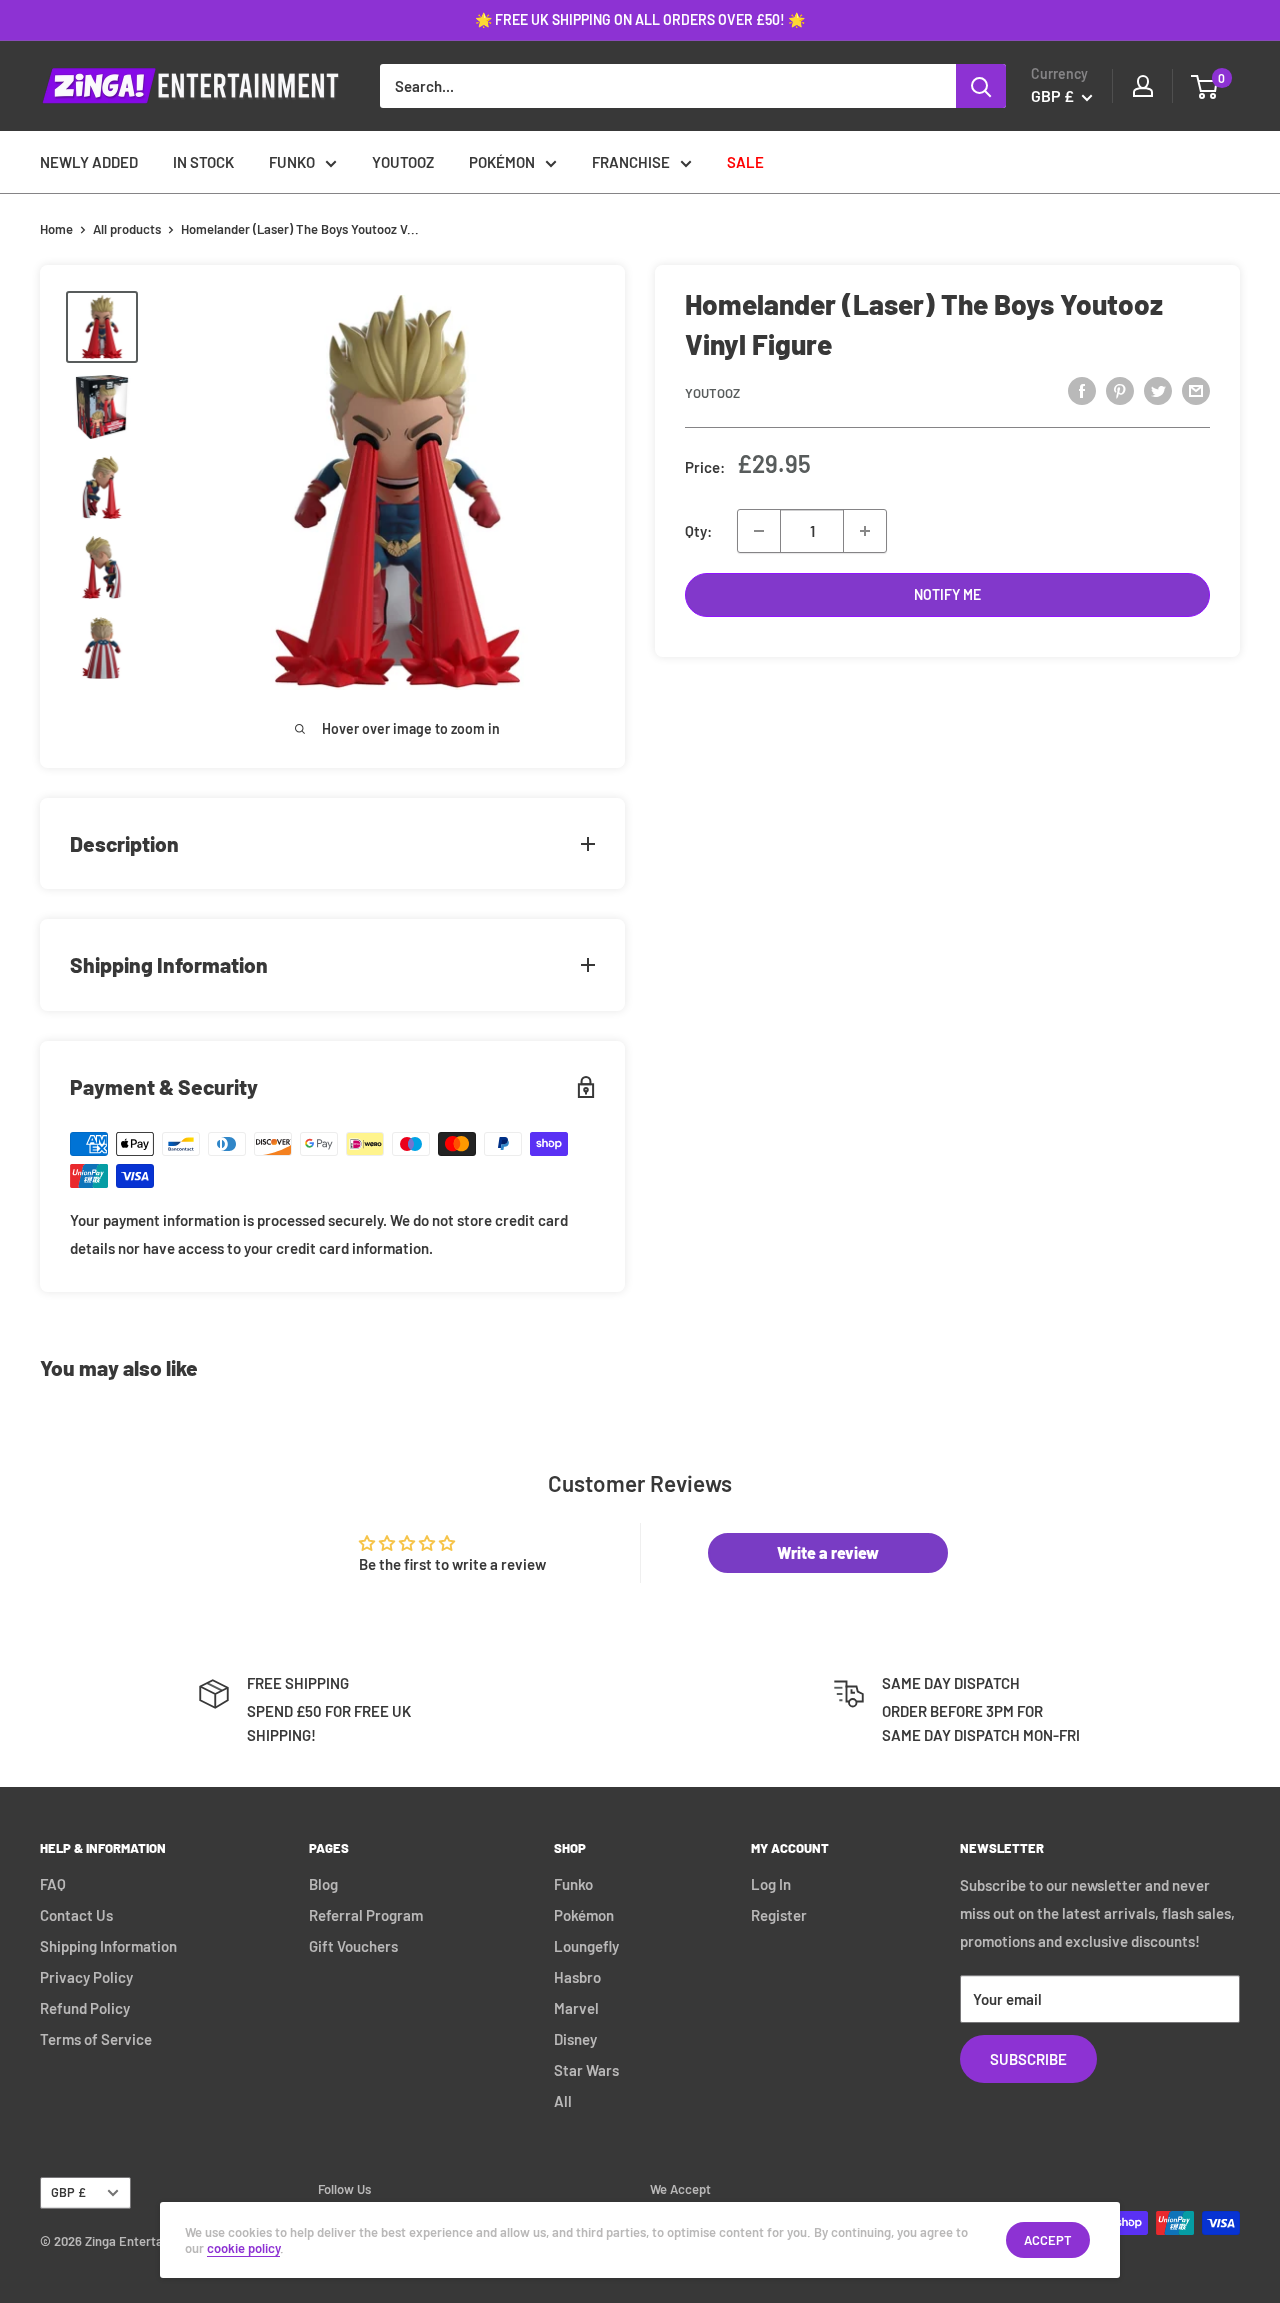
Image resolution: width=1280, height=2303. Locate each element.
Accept (1048, 2240)
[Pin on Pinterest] (1120, 390)
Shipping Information (108, 1946)
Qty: (698, 531)
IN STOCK (203, 162)
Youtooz (712, 393)
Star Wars (586, 2070)
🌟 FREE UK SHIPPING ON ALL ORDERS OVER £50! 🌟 (640, 19)
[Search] (981, 86)
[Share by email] (1196, 390)
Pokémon (584, 1915)
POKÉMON (502, 162)
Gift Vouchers (353, 1946)
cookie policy (243, 2248)
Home (56, 229)
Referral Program (366, 1915)
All (563, 2101)
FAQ (53, 1884)
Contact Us (76, 1915)
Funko (573, 1884)
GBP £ (68, 2192)
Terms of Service (96, 2039)
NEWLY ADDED (89, 162)
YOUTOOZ (403, 162)
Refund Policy (85, 2008)
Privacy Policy (86, 1977)
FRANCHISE (631, 162)
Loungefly (586, 1946)
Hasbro (577, 1977)
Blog (323, 1884)
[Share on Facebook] (1082, 390)
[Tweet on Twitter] (1158, 390)
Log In (771, 1884)
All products (127, 229)
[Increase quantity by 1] (865, 531)
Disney (575, 2039)
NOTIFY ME (947, 594)
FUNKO (292, 162)
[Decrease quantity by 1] (759, 531)
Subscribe (1028, 2059)
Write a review (828, 1552)
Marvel (576, 2008)
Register (779, 1915)
